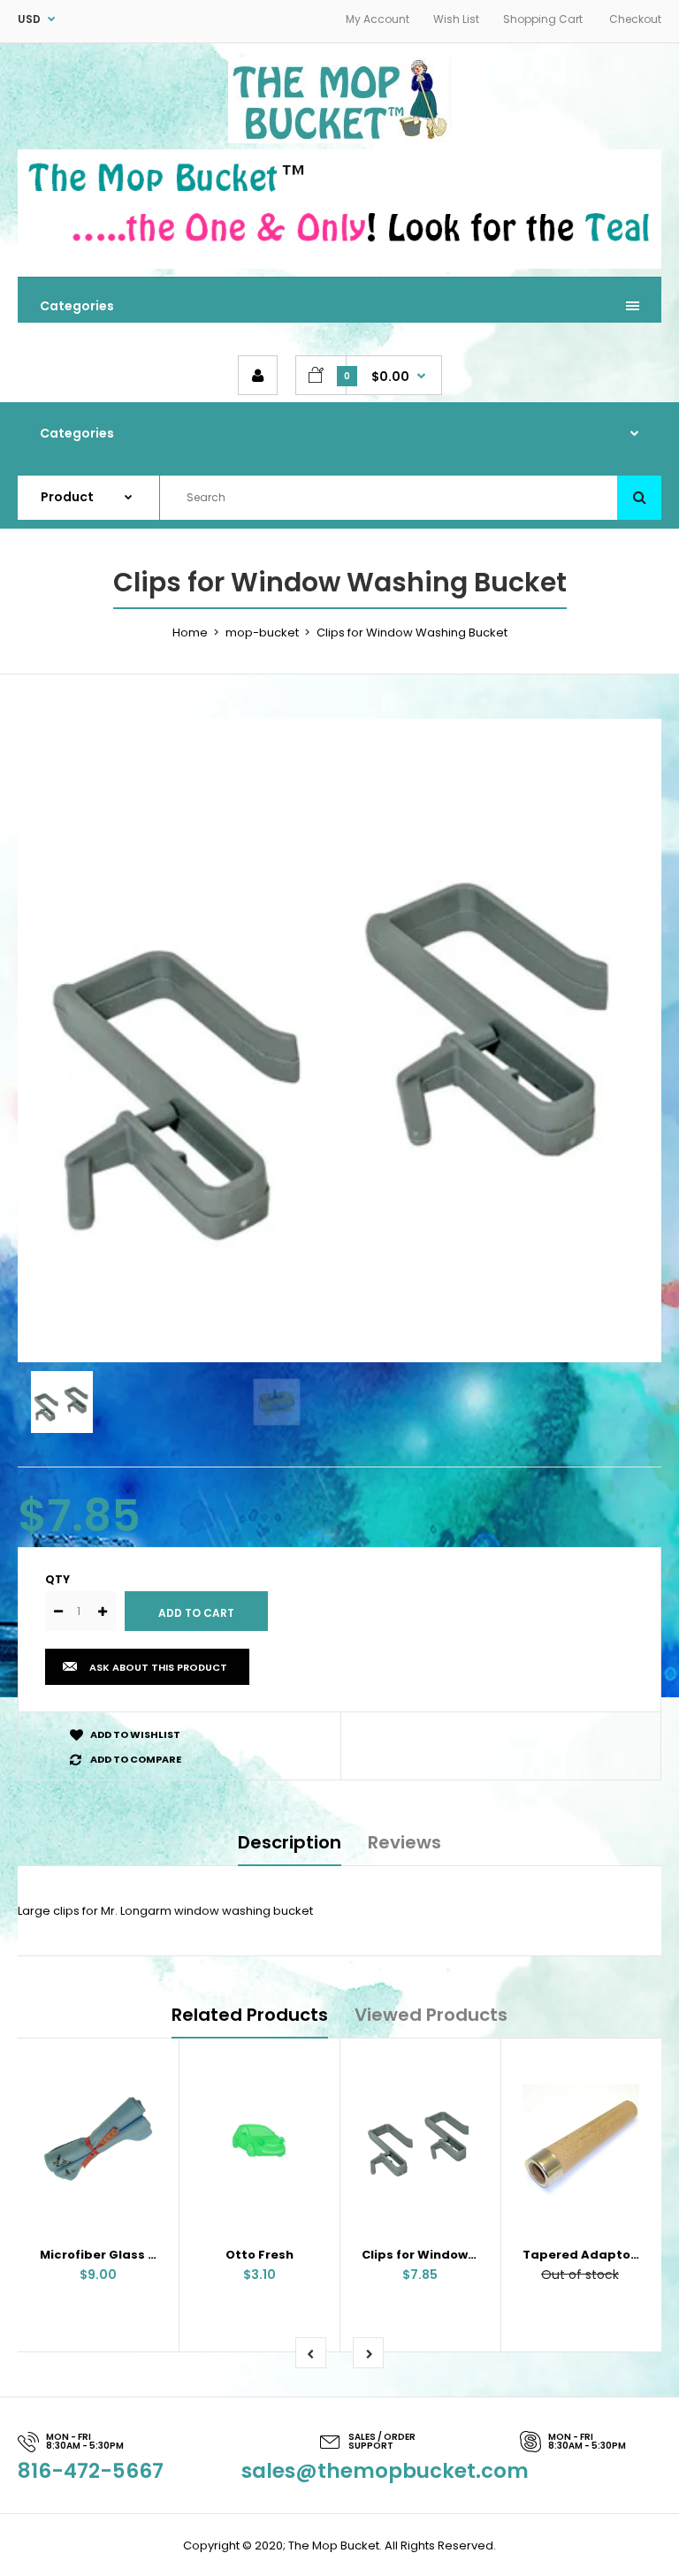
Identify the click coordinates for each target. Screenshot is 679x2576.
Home (190, 633)
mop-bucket (262, 633)
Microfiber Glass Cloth (111, 2255)
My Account (378, 19)
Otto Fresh (259, 2255)
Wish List (456, 19)
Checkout (635, 19)
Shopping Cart (543, 19)
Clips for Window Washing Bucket (468, 2255)
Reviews (404, 1842)
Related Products (250, 2015)
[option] (339, 1040)
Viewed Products (431, 2015)
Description (290, 1842)
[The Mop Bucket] (340, 139)
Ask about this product (158, 1667)
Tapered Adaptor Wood (599, 2255)
